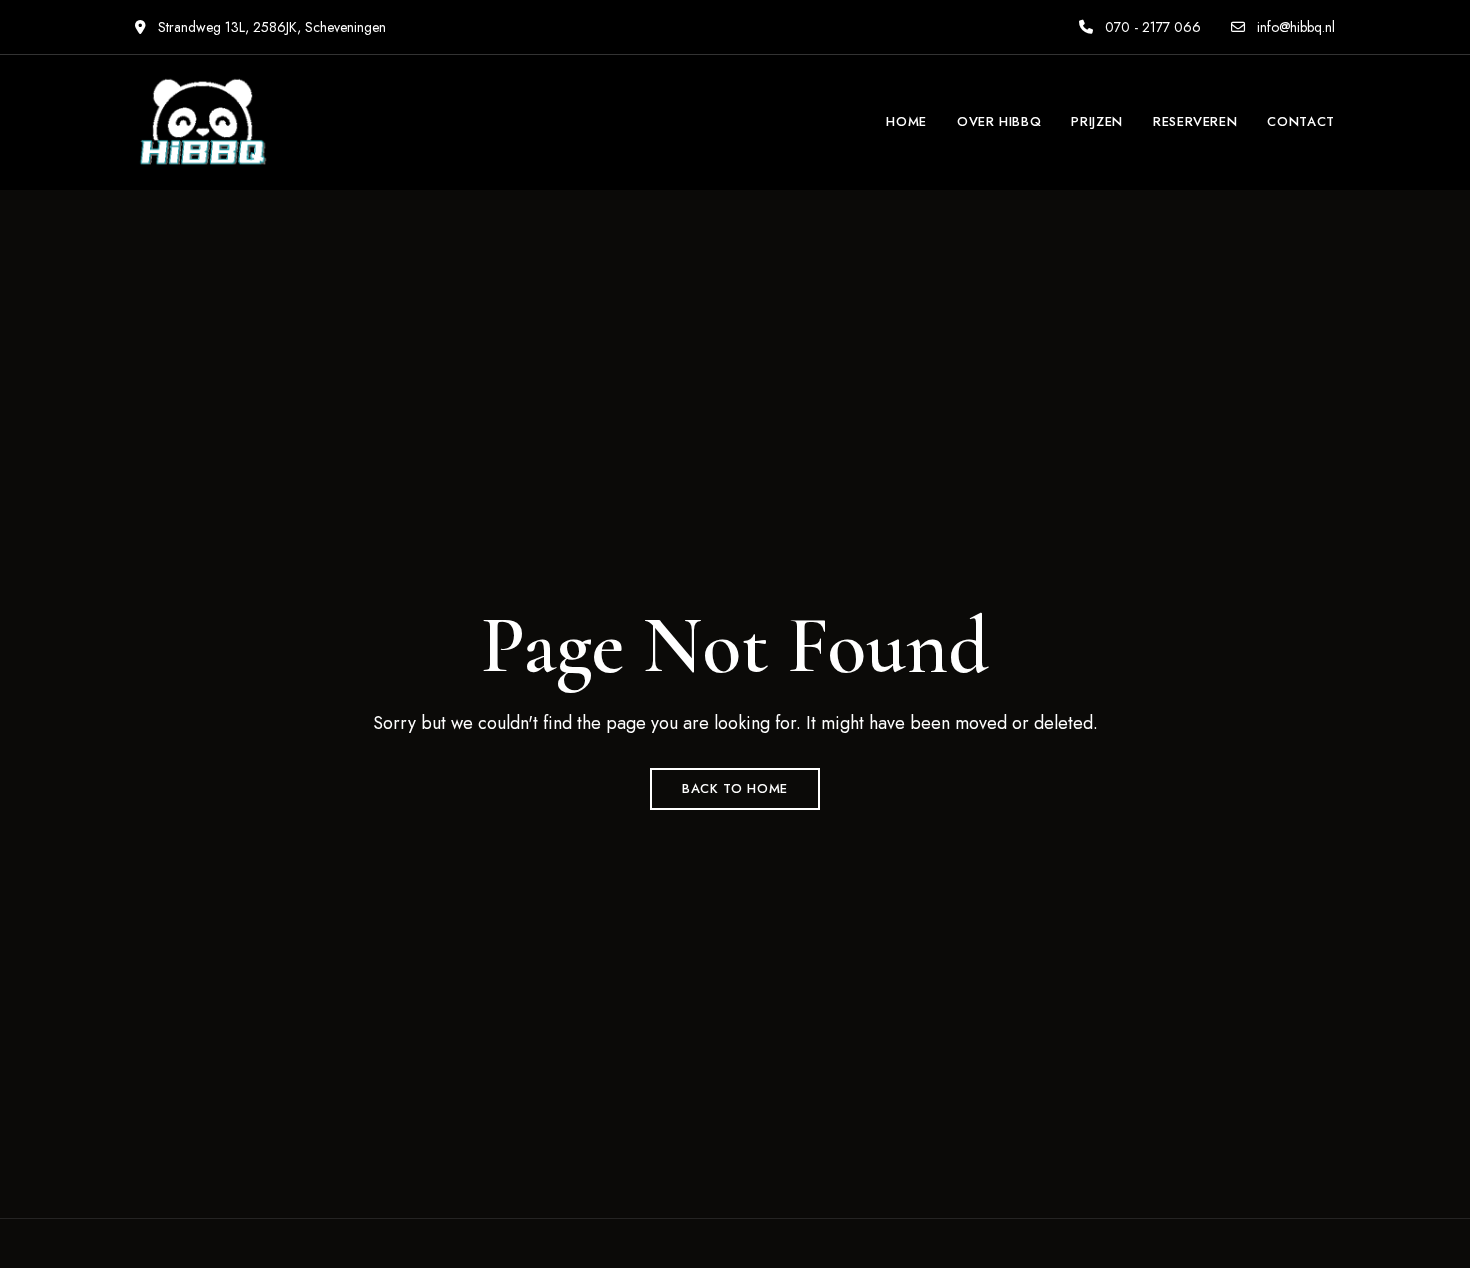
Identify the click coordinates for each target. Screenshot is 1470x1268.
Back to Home (735, 788)
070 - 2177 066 (1151, 27)
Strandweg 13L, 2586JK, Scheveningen (270, 27)
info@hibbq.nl (1294, 27)
